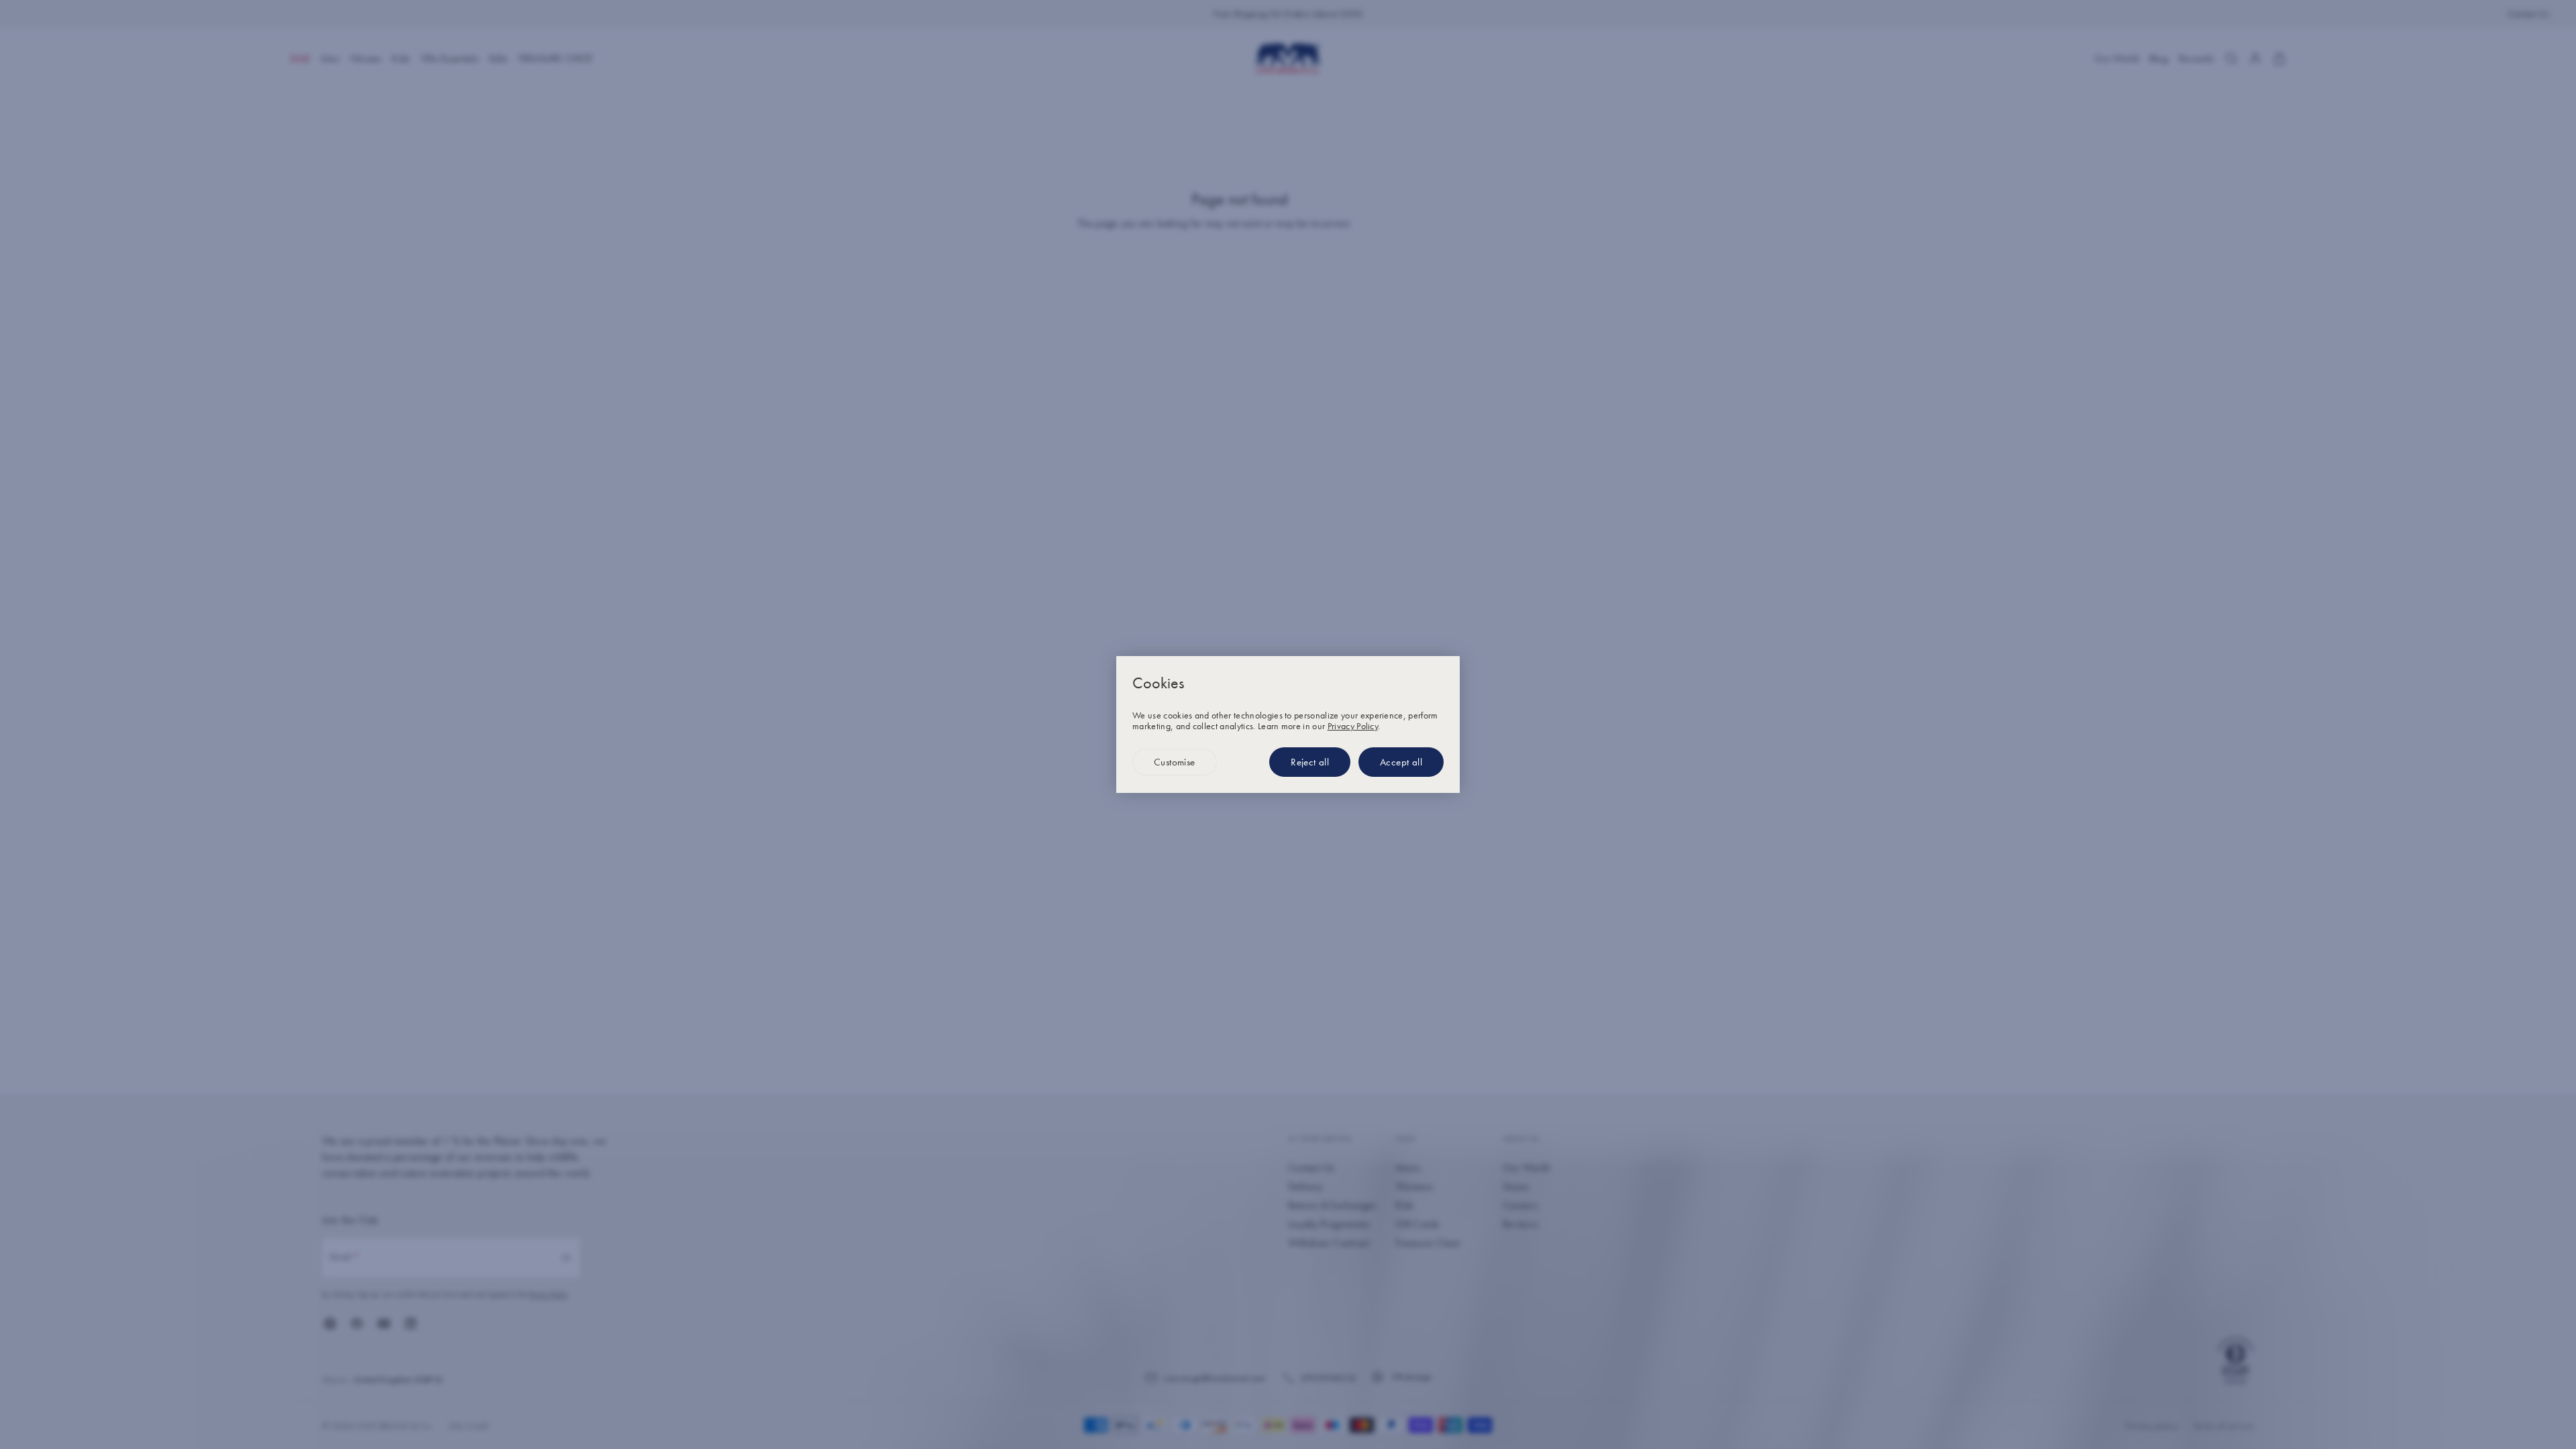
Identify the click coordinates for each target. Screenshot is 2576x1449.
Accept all (1401, 762)
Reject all (1310, 762)
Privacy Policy (1353, 726)
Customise (1175, 762)
